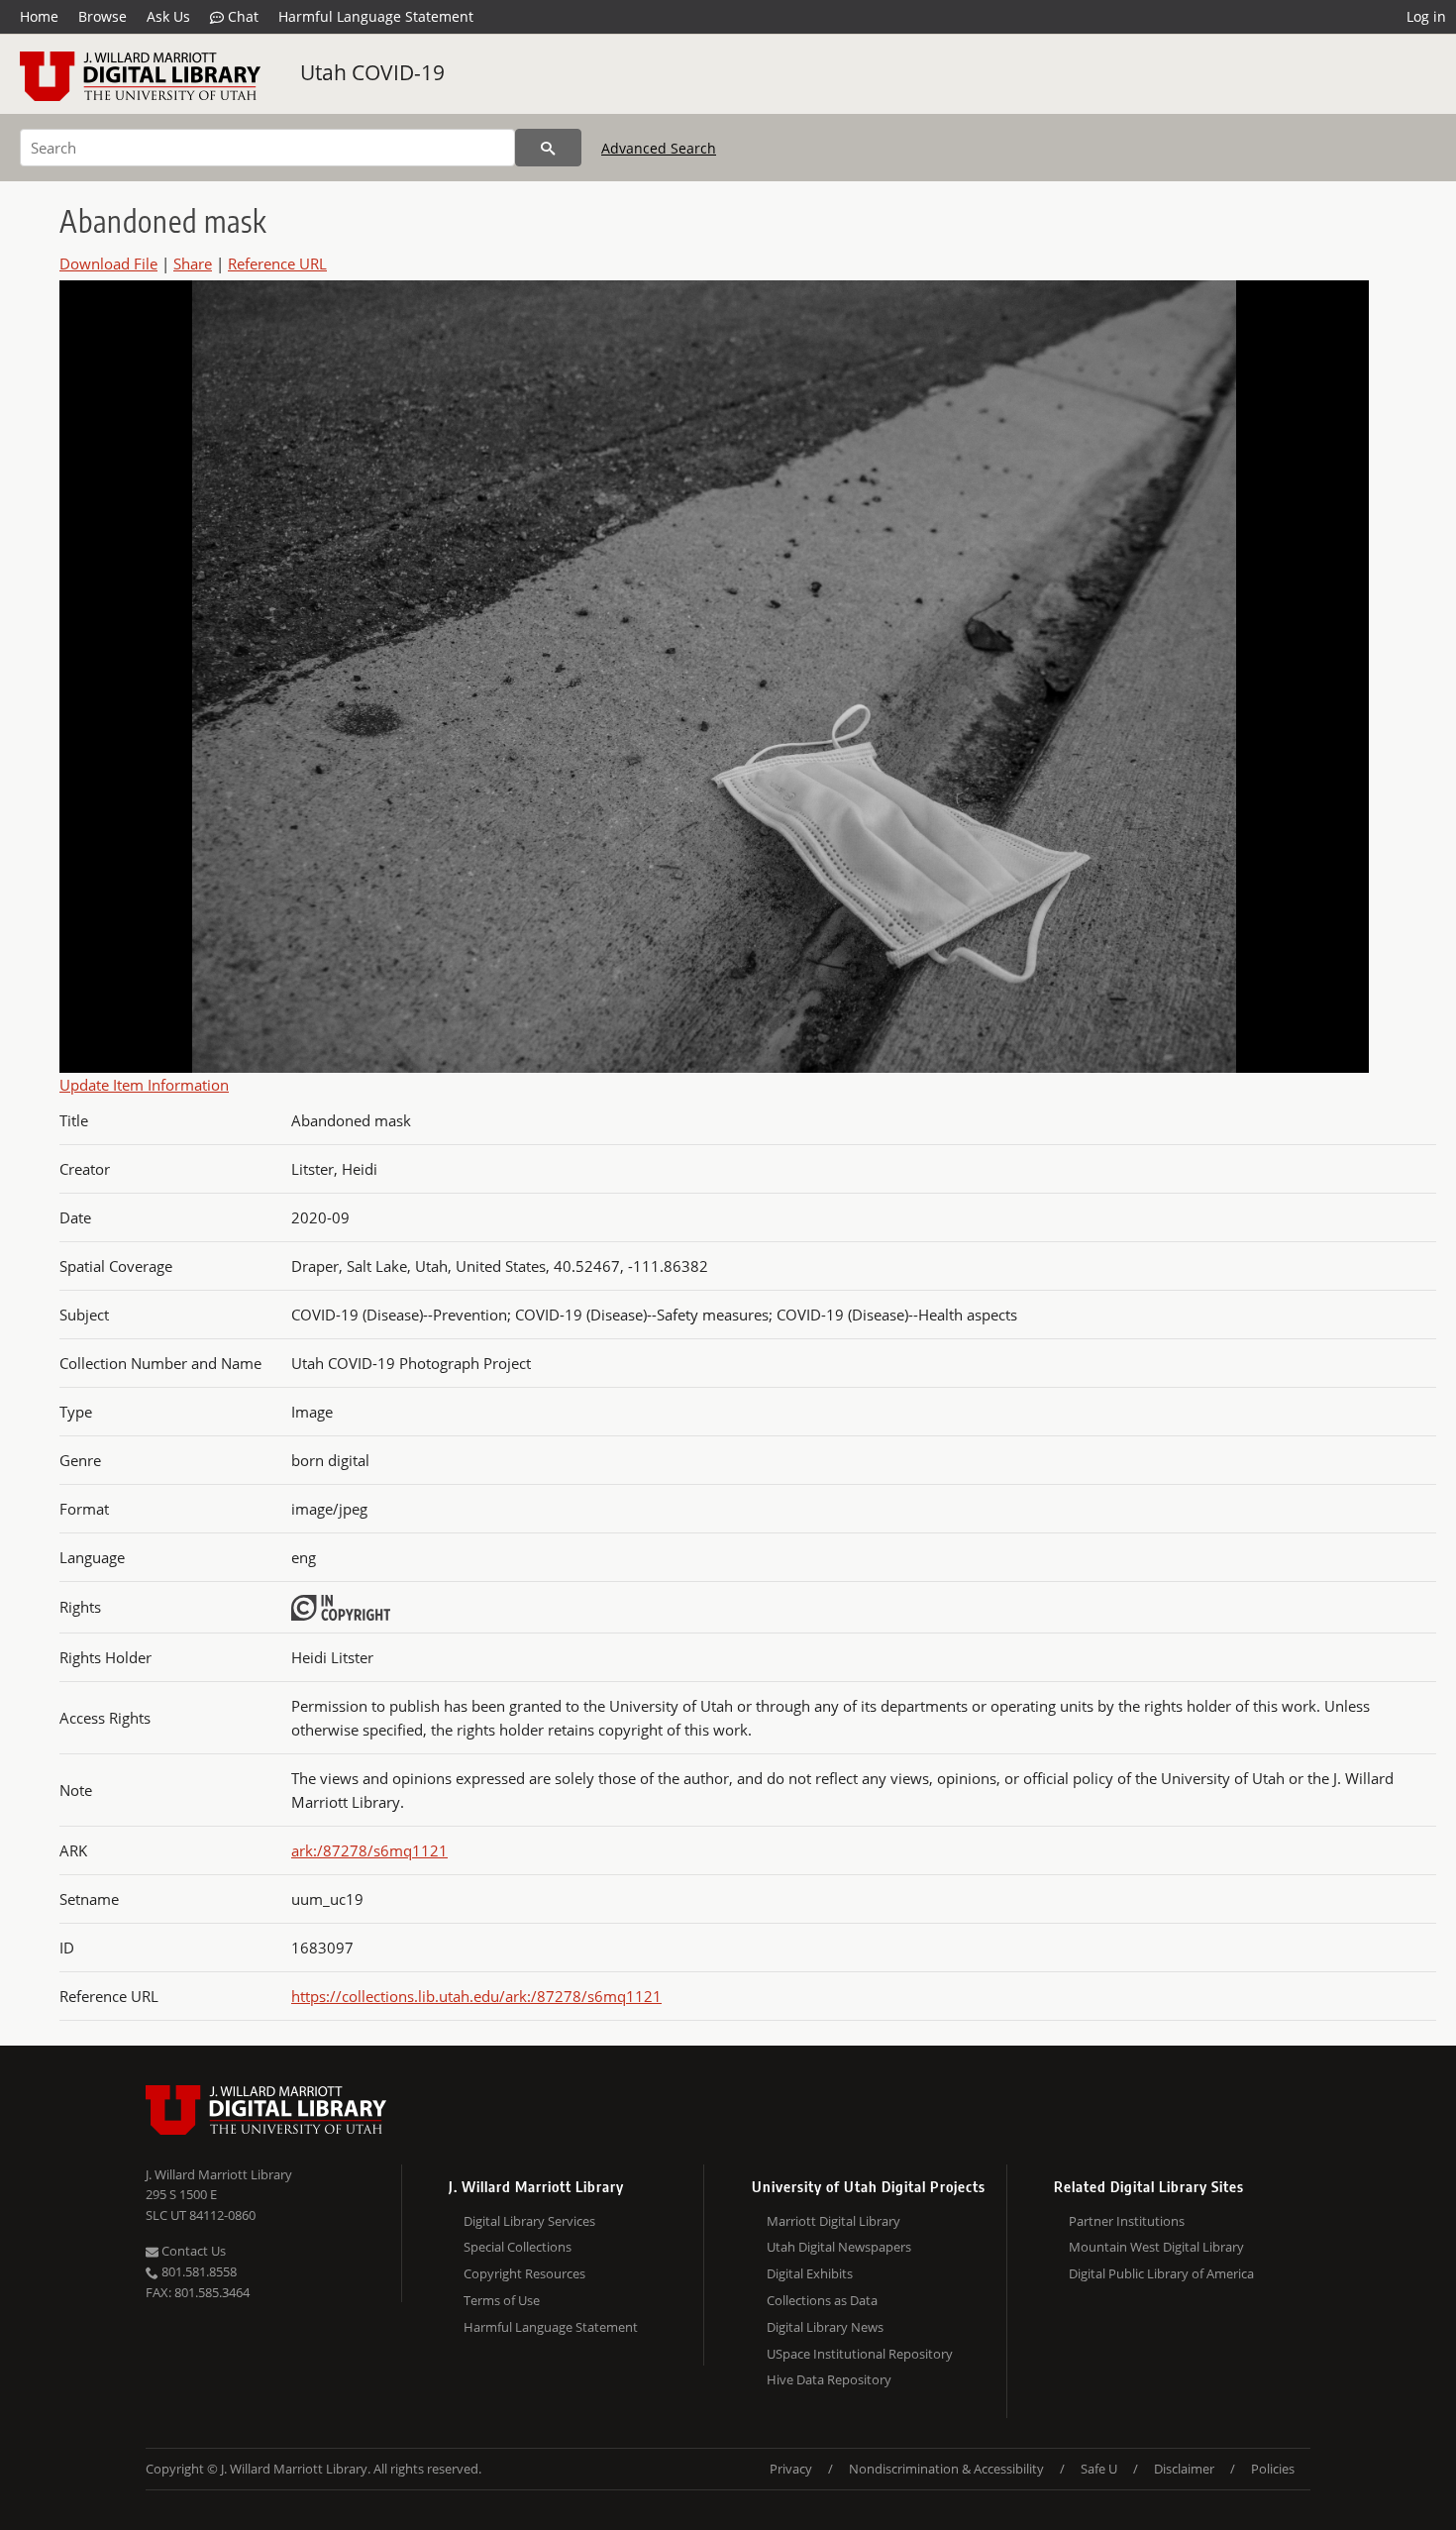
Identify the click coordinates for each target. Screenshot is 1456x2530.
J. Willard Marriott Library (219, 2174)
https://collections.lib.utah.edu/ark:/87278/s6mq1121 (476, 1996)
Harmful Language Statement (376, 16)
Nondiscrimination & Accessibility (946, 2469)
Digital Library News (825, 2327)
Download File (108, 264)
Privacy (791, 2469)
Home (39, 16)
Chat (241, 16)
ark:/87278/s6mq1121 (369, 1850)
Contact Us (192, 2251)
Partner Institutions (1127, 2221)
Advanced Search (659, 148)
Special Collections (518, 2247)
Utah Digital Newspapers (839, 2247)
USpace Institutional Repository (860, 2354)
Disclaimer (1184, 2469)
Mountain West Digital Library (1156, 2247)
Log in (1426, 16)
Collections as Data (822, 2300)
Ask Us (168, 16)
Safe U (1099, 2469)
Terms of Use (502, 2300)
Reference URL (277, 264)
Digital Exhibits (810, 2273)
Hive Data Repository (829, 2379)
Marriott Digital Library (833, 2221)
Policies (1273, 2469)
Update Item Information (144, 1085)
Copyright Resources (524, 2273)
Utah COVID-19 (372, 72)
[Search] (548, 148)
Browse (103, 16)
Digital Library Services (529, 2221)
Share (193, 264)
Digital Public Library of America (1161, 2273)
